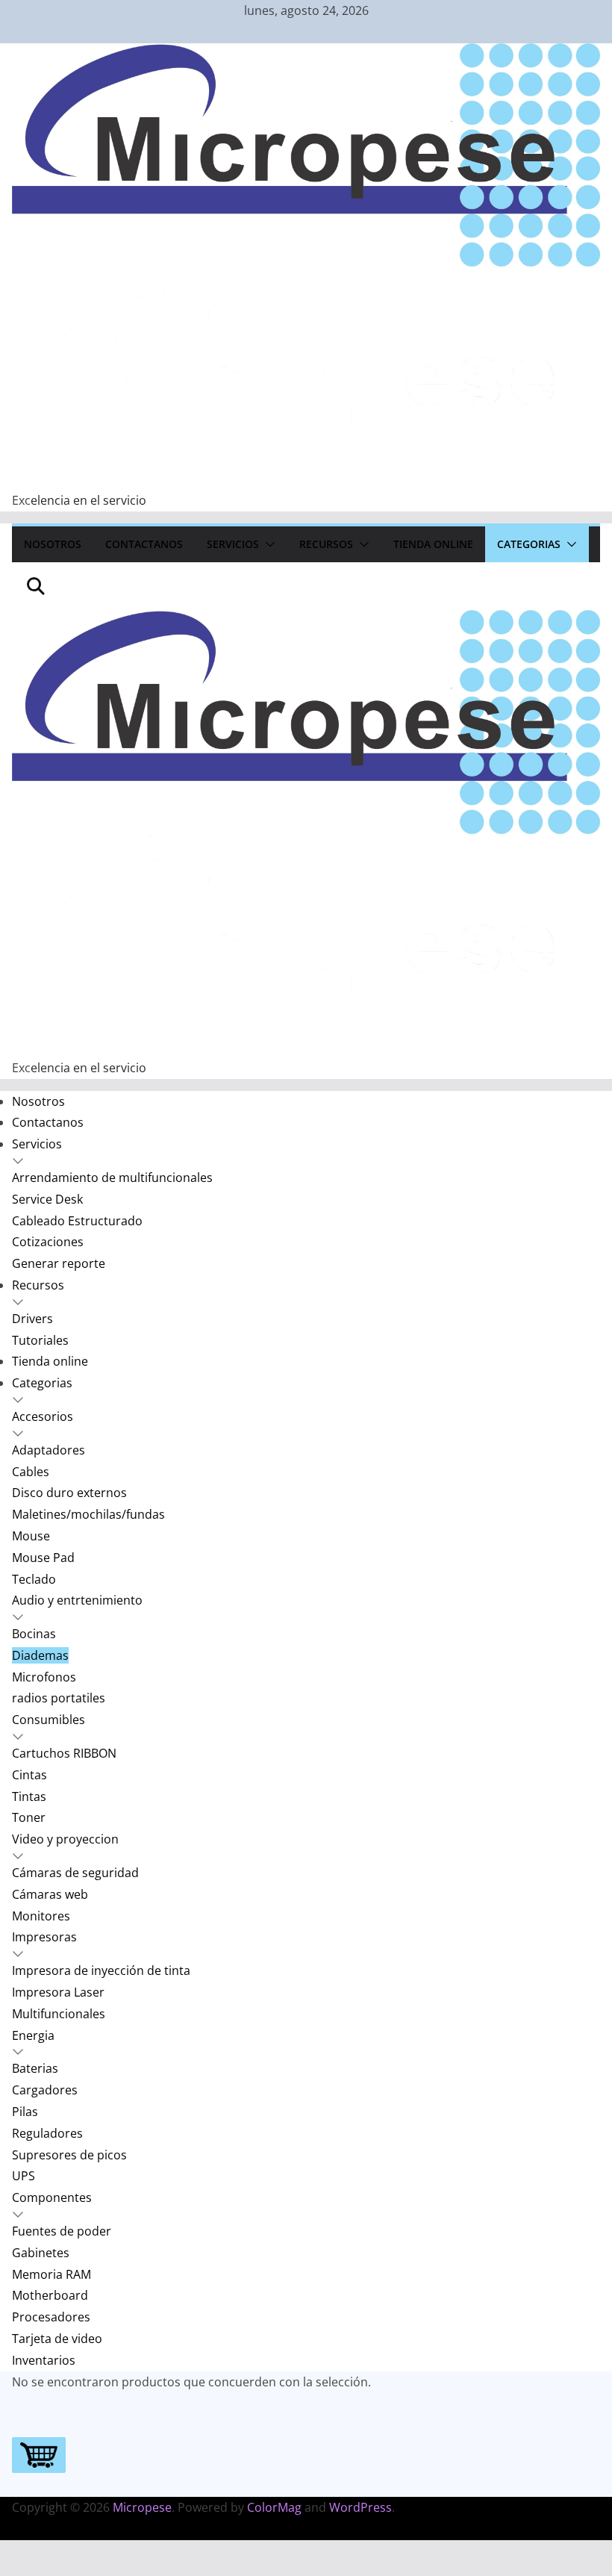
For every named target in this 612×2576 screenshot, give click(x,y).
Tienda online (433, 544)
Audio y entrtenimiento (77, 1600)
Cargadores (45, 2090)
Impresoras (44, 1937)
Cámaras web (50, 1894)
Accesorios (43, 1416)
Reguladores (47, 2133)
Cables (31, 1472)
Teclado (34, 1579)
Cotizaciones (48, 1242)
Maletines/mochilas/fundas (88, 1514)
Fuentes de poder (62, 2231)
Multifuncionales (59, 2014)
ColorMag (274, 2507)
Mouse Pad (43, 1558)
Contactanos (144, 544)
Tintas (29, 1796)
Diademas (40, 1655)
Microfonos (44, 1677)
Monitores (41, 1916)
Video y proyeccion (65, 1839)
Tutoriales (40, 1340)
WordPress (360, 2507)
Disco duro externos (69, 1493)
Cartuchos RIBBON (64, 1753)
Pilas (25, 2112)
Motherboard (50, 2295)
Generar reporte (59, 1263)
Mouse (31, 1536)
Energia (33, 2035)
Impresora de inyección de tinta (101, 1970)
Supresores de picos (69, 2155)
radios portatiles (59, 1698)
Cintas (29, 1775)
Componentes (52, 2197)
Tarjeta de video (57, 2339)
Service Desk (47, 1199)
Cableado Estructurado (77, 1221)
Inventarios (44, 2360)
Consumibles (49, 1720)
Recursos (326, 544)
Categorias (529, 544)
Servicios (233, 544)
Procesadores (51, 2317)
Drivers (32, 1319)
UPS (24, 2176)
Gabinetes (41, 2253)
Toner (29, 1817)
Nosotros (53, 544)
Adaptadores (49, 1450)
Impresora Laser (58, 1992)
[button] (267, 544)
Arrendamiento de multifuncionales (112, 1177)
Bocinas (34, 1634)
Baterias (35, 2068)
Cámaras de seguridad (75, 1873)
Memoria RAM (51, 2274)
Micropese (142, 2507)
